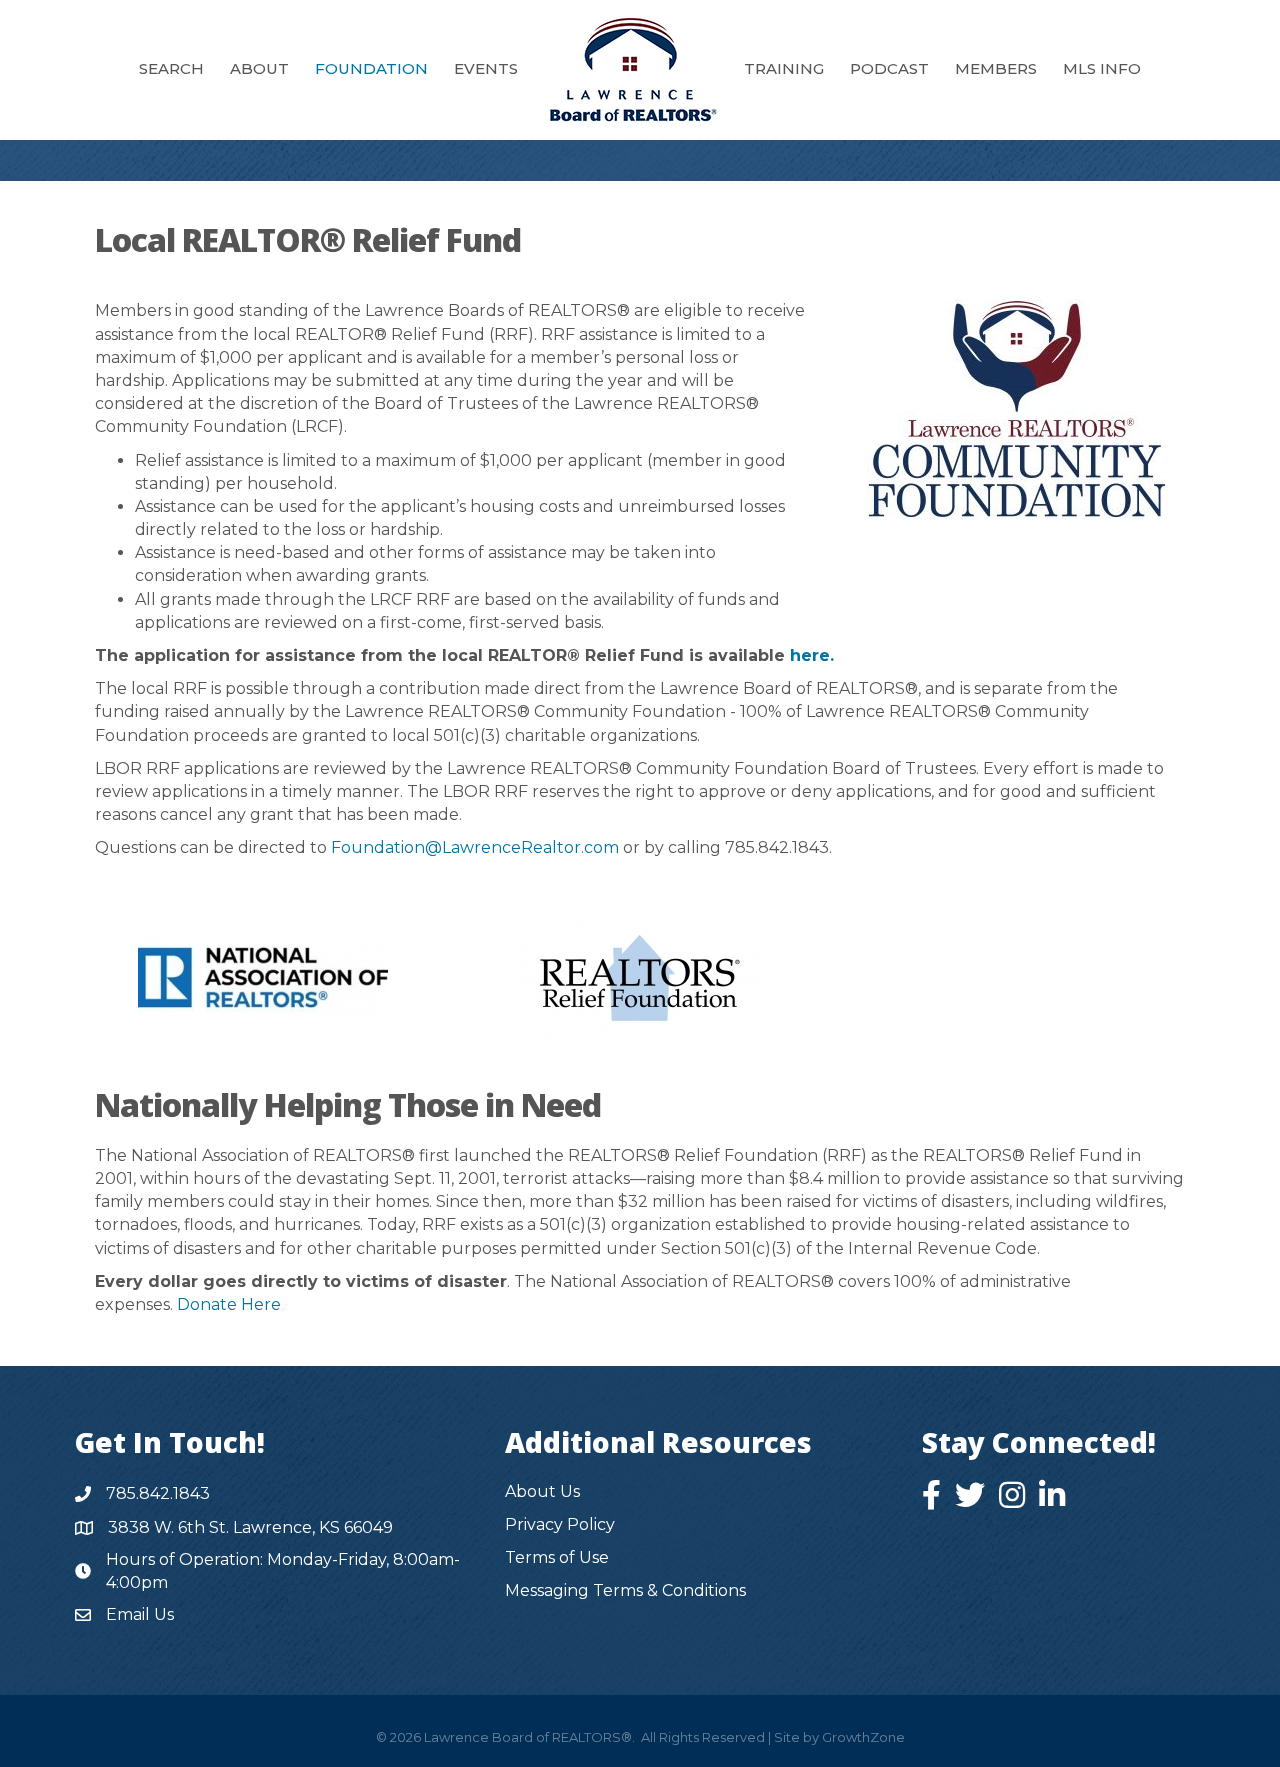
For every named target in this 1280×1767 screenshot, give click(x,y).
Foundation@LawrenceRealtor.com (475, 847)
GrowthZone (863, 1737)
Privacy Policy (560, 1524)
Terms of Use (557, 1557)
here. (812, 655)
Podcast (889, 68)
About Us (542, 1491)
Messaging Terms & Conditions (625, 1590)
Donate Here (229, 1304)
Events (486, 68)
